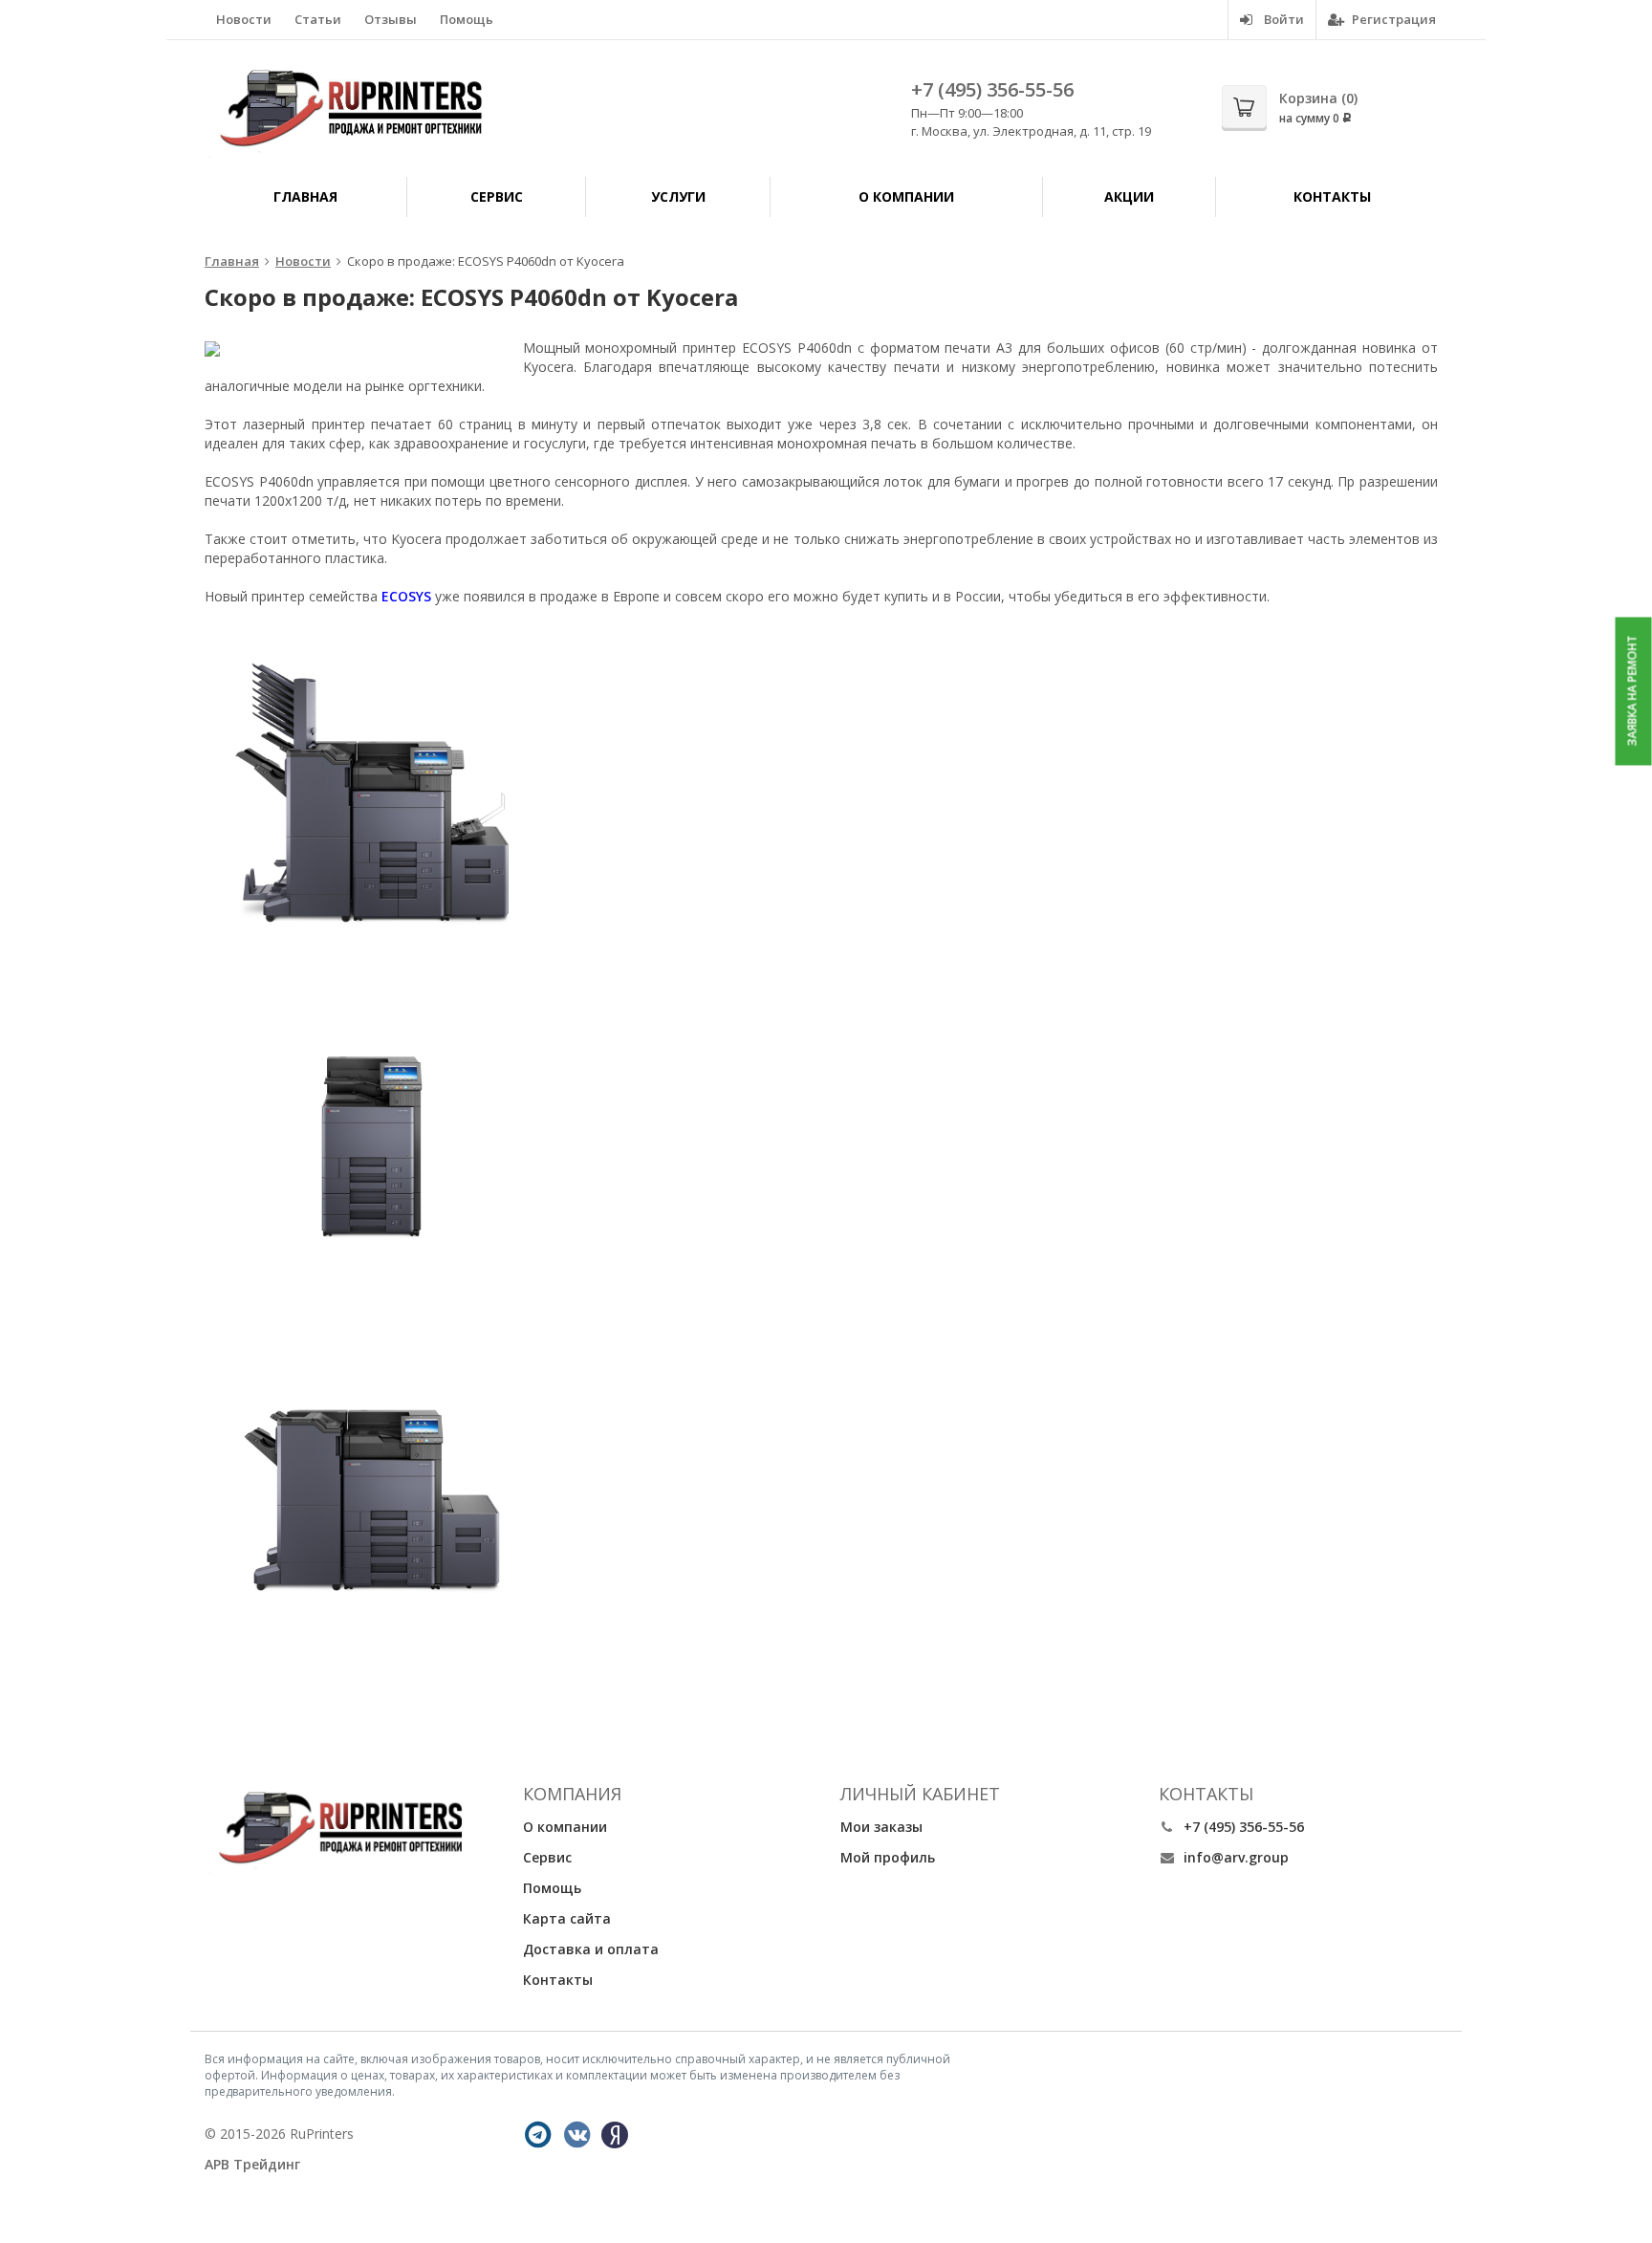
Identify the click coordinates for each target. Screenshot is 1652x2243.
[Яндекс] (615, 2135)
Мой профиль (888, 1857)
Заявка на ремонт (1632, 691)
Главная (305, 196)
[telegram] (538, 2135)
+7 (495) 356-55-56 (992, 89)
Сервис (497, 196)
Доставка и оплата (591, 1949)
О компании (906, 196)
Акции (1129, 196)
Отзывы (391, 19)
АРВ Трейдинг (252, 2164)
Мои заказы (881, 1827)
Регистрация (1392, 19)
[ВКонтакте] (577, 2135)
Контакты (1332, 196)
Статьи (318, 19)
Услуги (678, 196)
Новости (244, 19)
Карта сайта (567, 1918)
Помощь (467, 19)
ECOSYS (406, 596)
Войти (1282, 19)
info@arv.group (1236, 1857)
